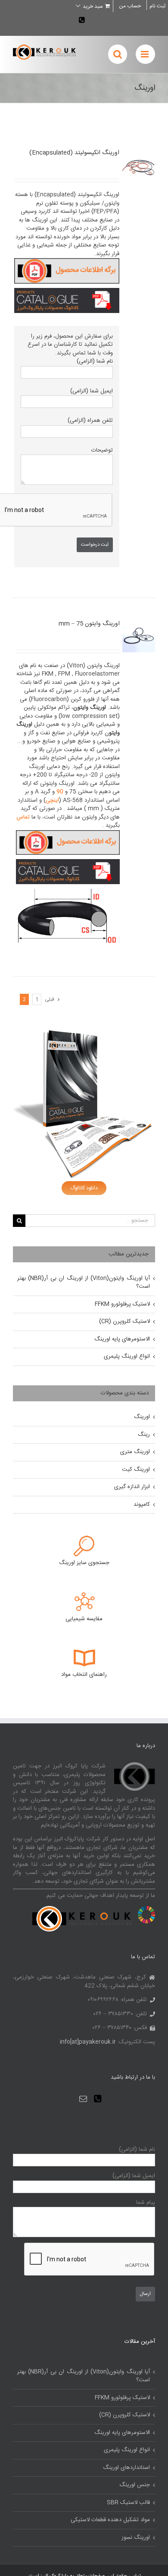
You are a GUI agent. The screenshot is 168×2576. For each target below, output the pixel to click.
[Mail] (83, 2099)
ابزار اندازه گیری (132, 1487)
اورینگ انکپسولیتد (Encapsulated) (74, 153)
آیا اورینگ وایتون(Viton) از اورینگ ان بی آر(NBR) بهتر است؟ (84, 1283)
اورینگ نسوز (136, 2538)
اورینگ (142, 1417)
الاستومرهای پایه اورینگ (122, 1339)
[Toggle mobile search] (118, 54)
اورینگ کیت (136, 1470)
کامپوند (142, 1505)
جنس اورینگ (135, 2485)
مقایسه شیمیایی (84, 1619)
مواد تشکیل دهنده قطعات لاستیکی (110, 2520)
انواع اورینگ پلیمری (127, 1356)
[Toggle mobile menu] (145, 54)
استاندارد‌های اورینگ (126, 2468)
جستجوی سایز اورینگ (84, 1563)
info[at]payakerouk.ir (88, 2042)
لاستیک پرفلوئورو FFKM (122, 1304)
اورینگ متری (135, 1452)
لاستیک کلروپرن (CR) (124, 1321)
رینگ (144, 1435)
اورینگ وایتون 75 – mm (89, 624)
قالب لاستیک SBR (128, 2503)
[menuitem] (130, 6)
